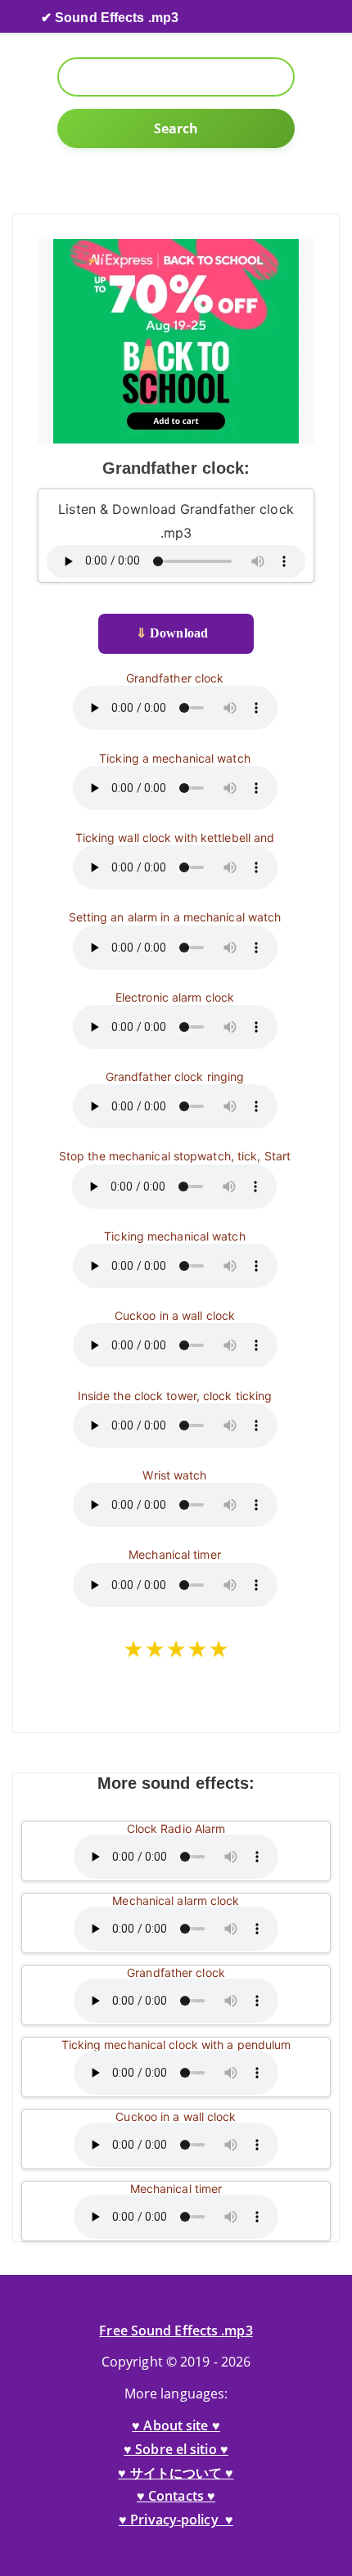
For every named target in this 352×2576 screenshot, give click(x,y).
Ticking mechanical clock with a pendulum (176, 2045)
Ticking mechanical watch (174, 1236)
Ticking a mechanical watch (175, 758)
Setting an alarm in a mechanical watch (175, 917)
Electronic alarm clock (175, 997)
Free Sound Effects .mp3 (176, 2331)
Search (176, 128)
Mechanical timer (175, 1554)
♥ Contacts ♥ (176, 2496)
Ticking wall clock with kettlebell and (175, 838)
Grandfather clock (175, 678)
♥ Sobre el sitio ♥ (176, 2449)
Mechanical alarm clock (176, 1900)
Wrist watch (174, 1475)
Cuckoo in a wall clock (175, 1315)
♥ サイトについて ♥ (176, 2473)
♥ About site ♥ (176, 2425)
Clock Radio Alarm (176, 1828)
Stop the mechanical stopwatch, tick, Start (175, 1156)
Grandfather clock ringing (175, 1076)
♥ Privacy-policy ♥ (176, 2520)
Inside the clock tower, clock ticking (175, 1396)
